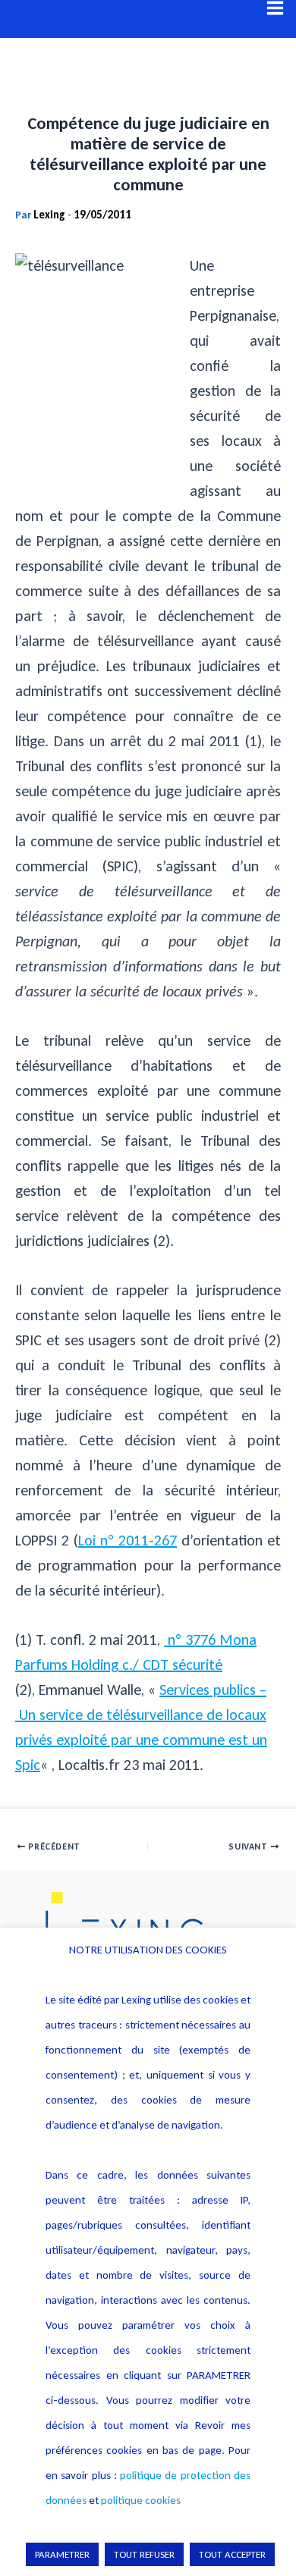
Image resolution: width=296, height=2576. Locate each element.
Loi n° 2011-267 (128, 1540)
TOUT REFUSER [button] (144, 2554)
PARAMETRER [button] (62, 2554)
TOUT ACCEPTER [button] (232, 2554)
